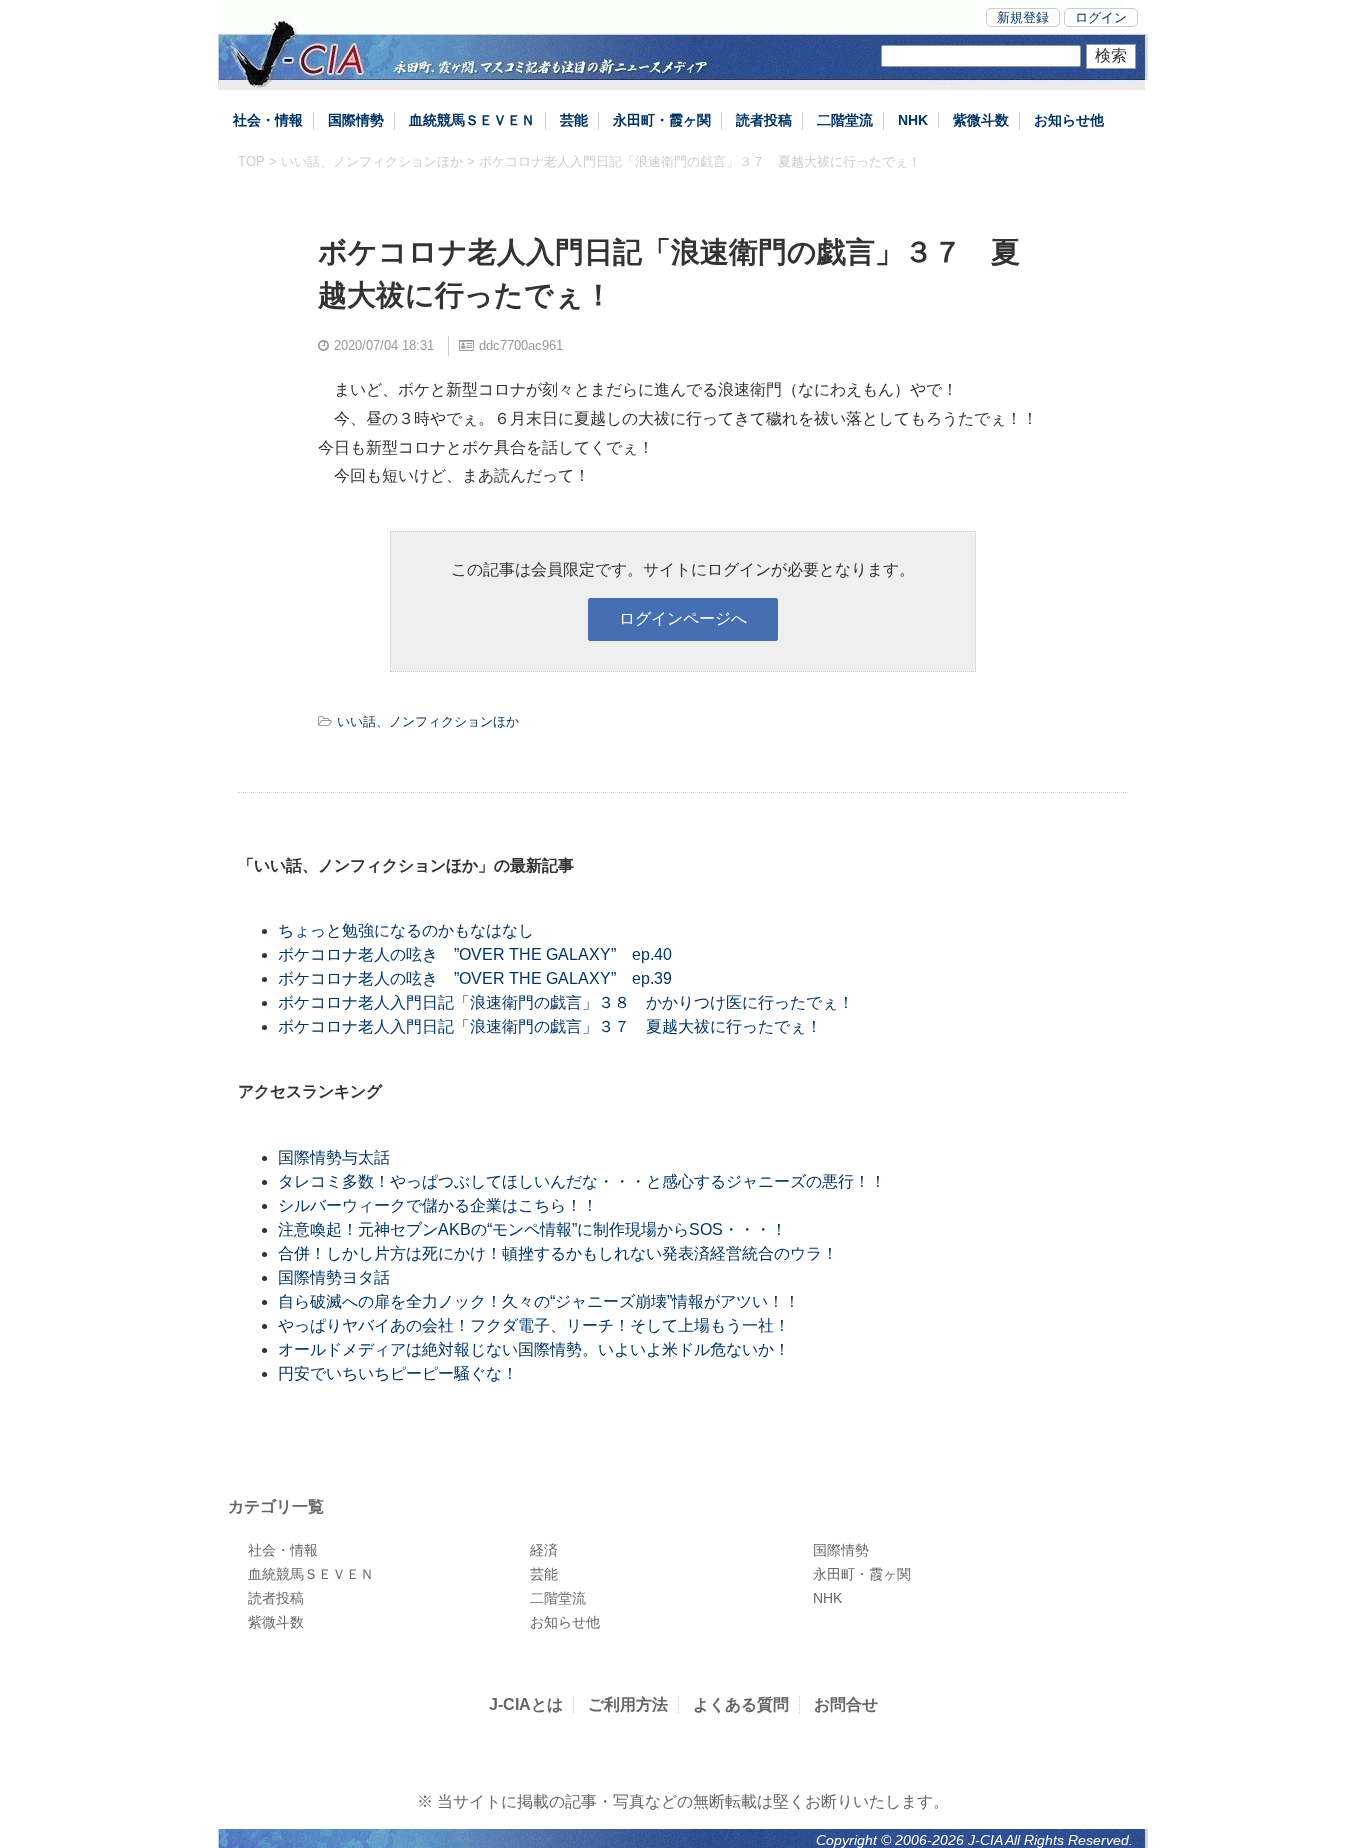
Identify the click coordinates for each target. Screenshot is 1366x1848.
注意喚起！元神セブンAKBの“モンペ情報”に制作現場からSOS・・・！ (532, 1229)
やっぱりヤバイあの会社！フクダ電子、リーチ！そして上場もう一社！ (534, 1325)
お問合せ (846, 1704)
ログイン (1101, 17)
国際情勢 (356, 120)
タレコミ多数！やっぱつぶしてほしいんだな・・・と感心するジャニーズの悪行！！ (582, 1181)
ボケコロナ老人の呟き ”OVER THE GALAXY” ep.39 (475, 978)
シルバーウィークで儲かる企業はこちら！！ (438, 1205)
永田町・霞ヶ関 (662, 120)
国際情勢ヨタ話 (334, 1277)
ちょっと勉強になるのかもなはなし (406, 930)
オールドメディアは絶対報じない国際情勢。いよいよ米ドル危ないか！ (534, 1349)
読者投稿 (764, 120)
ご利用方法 (628, 1704)
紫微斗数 (981, 120)
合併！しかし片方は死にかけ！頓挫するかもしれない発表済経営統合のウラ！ (558, 1253)
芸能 (574, 120)
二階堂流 (845, 120)
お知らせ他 (1069, 120)
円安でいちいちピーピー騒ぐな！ (398, 1373)
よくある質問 (741, 1704)
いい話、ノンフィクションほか (372, 161)
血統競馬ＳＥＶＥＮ (472, 120)
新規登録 (1023, 17)
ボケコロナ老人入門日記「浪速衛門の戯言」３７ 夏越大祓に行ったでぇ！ (550, 1026)
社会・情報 (268, 120)
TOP (251, 161)
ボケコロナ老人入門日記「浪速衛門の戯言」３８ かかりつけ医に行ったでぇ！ (566, 1002)
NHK (913, 120)
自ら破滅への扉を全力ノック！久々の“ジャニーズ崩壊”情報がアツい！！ (539, 1301)
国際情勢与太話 (334, 1157)
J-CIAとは (526, 1704)
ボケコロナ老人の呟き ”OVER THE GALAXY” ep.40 (475, 954)
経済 (544, 1550)
